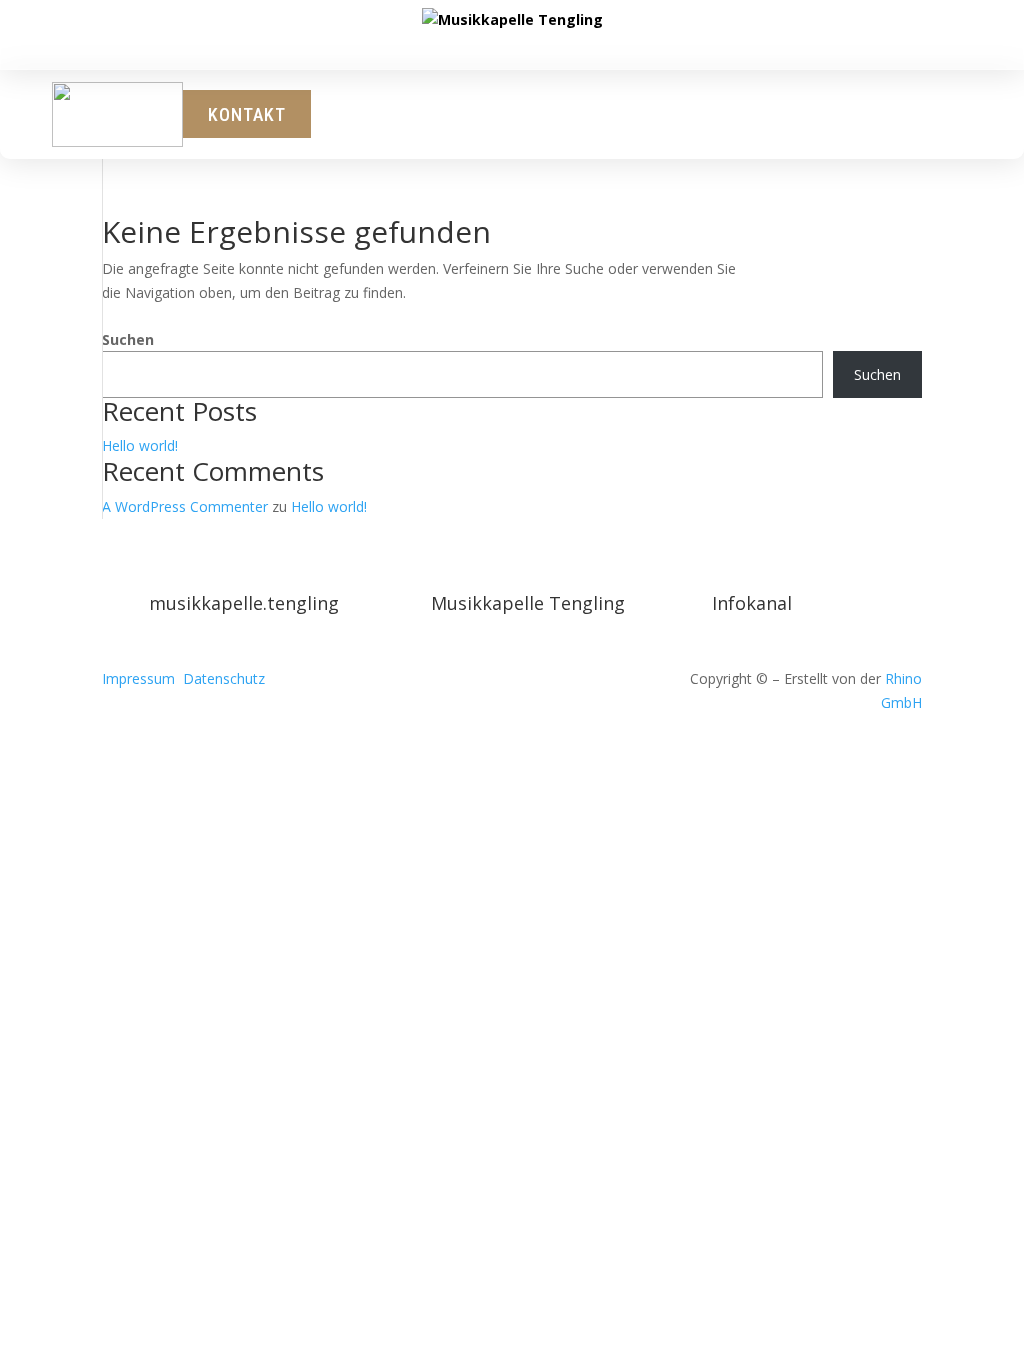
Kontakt (247, 114)
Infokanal (752, 603)
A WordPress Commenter (185, 506)
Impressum (138, 678)
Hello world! (140, 445)
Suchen (128, 339)
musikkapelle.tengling (244, 603)
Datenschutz (224, 678)
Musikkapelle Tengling (528, 603)
